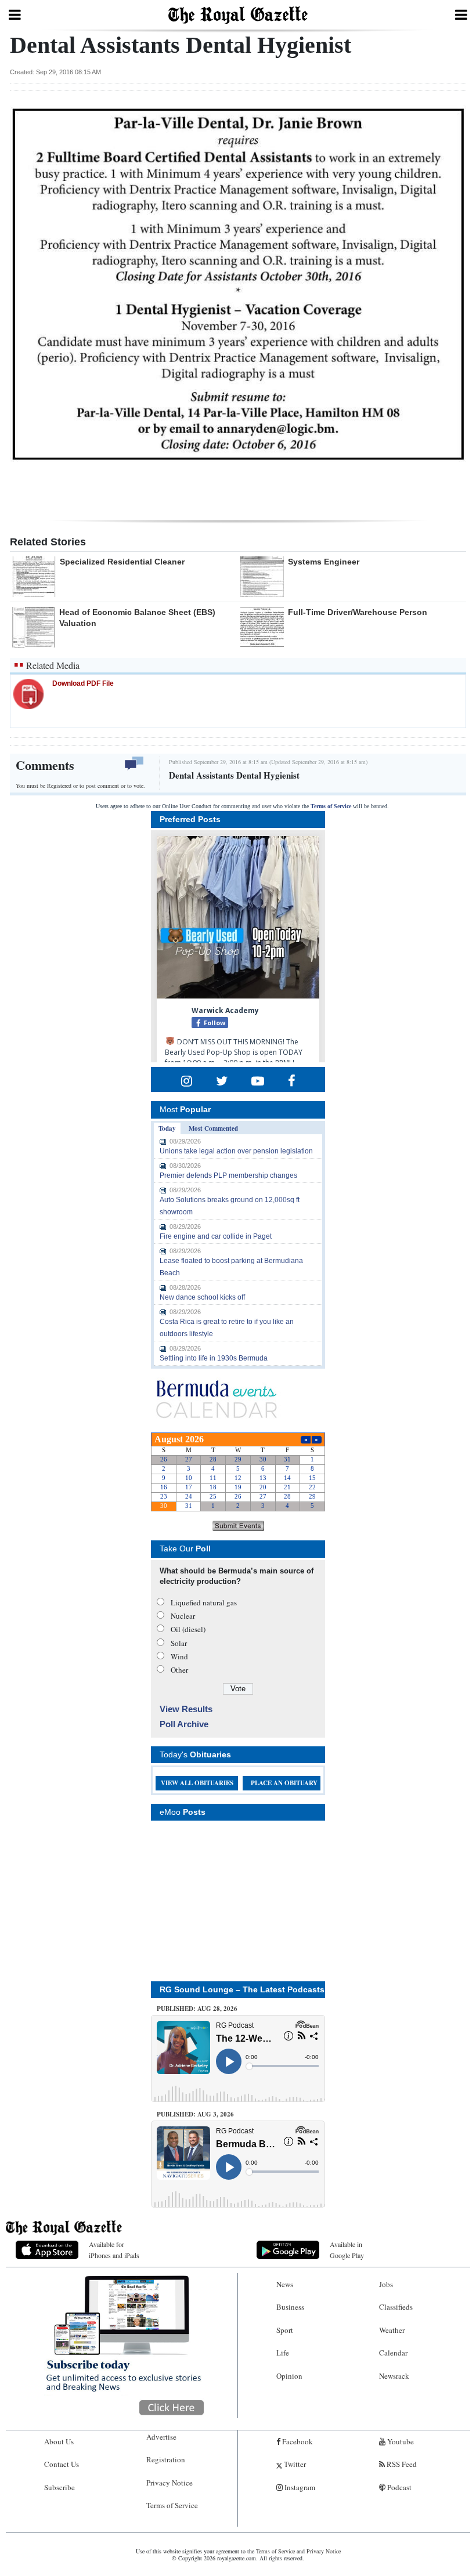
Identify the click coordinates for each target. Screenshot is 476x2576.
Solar (179, 1643)
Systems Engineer (324, 562)
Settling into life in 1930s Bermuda (214, 1358)
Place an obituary (284, 1783)
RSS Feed (401, 2464)
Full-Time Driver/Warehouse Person (358, 612)
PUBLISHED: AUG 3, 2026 (195, 2114)
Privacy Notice (170, 2483)
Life (283, 2353)
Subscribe (59, 2487)
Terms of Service (331, 806)
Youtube (400, 2441)
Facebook (297, 2441)
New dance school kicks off (202, 1297)
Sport (285, 2330)
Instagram (299, 2487)
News (285, 2284)
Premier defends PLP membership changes (228, 1175)
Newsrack (394, 2376)
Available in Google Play (347, 2250)
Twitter (294, 2464)
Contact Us (62, 2464)
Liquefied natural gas (204, 1602)
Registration (166, 2459)
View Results (186, 1709)
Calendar (393, 2353)
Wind (179, 1656)
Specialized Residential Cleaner (122, 562)
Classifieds (396, 2307)
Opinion (289, 2376)
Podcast (399, 2487)
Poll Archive (184, 1724)
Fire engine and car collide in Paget (216, 1236)
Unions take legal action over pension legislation (236, 1151)
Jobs (386, 2284)
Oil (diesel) (188, 1629)
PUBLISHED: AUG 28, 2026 (197, 2009)
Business (290, 2307)
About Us (59, 2441)
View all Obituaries (197, 1783)
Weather (392, 2330)
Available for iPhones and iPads (114, 2250)
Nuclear (183, 1616)
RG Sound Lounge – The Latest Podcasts (242, 1989)
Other (179, 1670)
